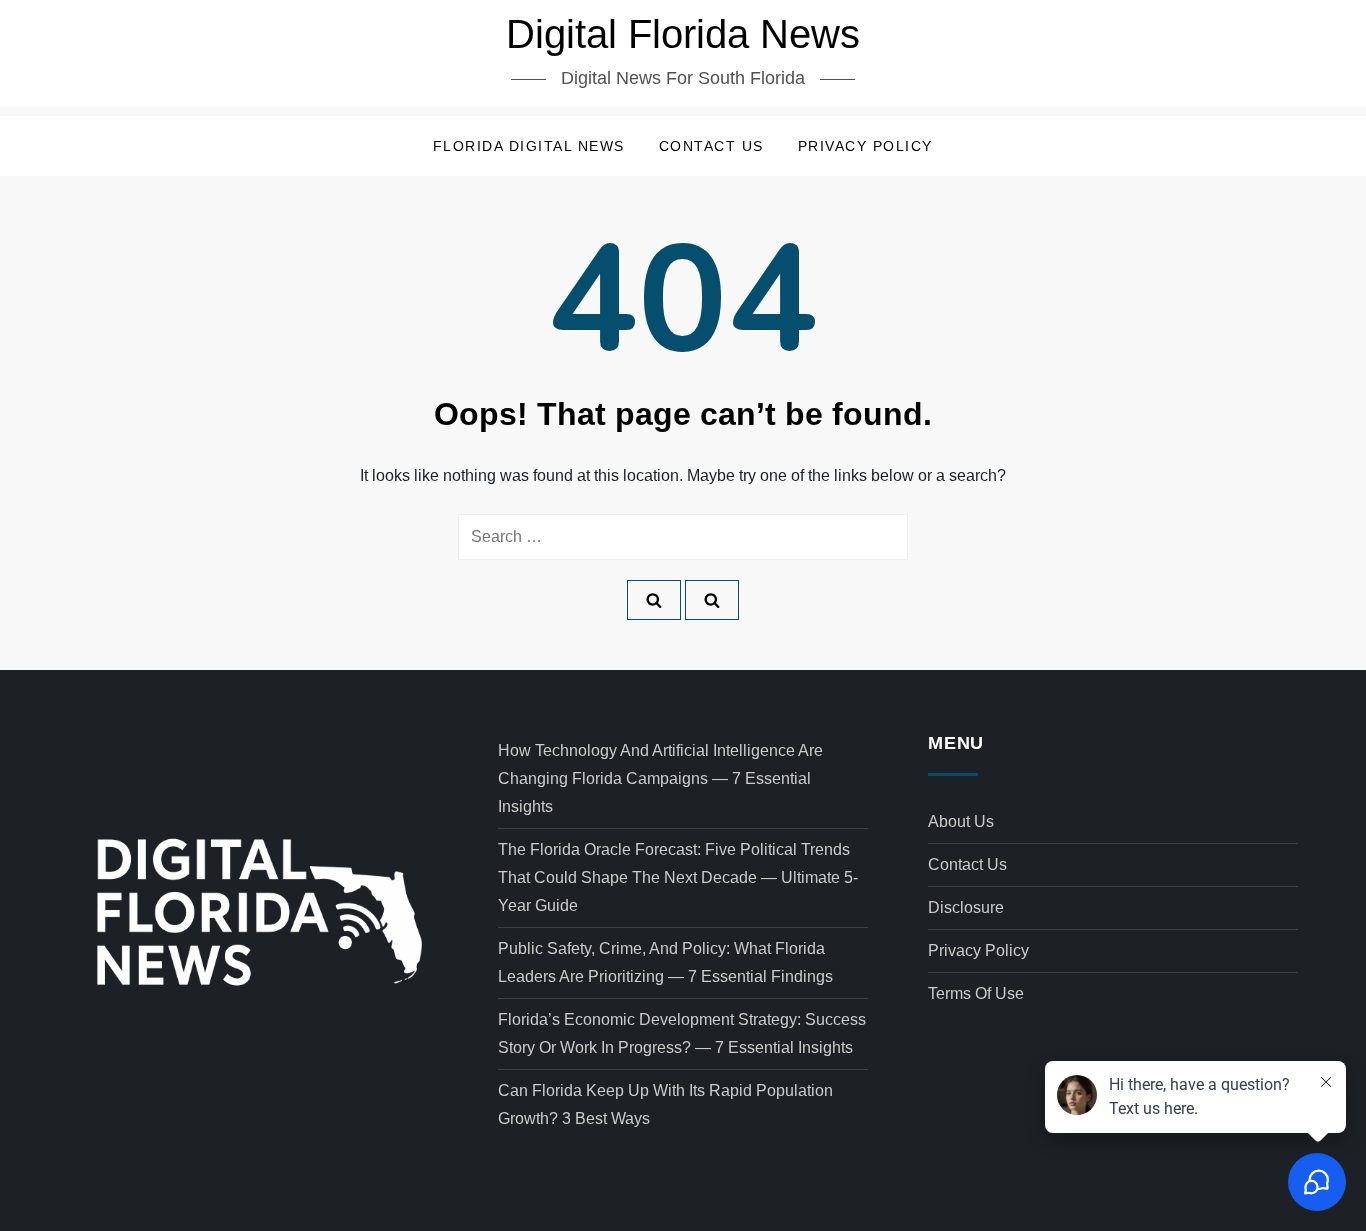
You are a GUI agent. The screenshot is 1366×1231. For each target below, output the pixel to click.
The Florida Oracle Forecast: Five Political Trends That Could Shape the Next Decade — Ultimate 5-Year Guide (678, 877)
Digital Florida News (683, 34)
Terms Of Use (976, 993)
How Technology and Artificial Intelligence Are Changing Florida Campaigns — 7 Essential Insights (660, 778)
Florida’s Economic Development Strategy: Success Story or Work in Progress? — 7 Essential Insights (682, 1033)
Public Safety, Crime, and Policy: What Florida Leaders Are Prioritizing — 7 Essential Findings (665, 962)
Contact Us (711, 146)
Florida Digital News (529, 146)
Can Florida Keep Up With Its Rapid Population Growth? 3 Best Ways (665, 1104)
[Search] (654, 600)
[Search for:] (682, 537)
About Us (961, 821)
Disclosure (966, 907)
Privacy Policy (865, 146)
